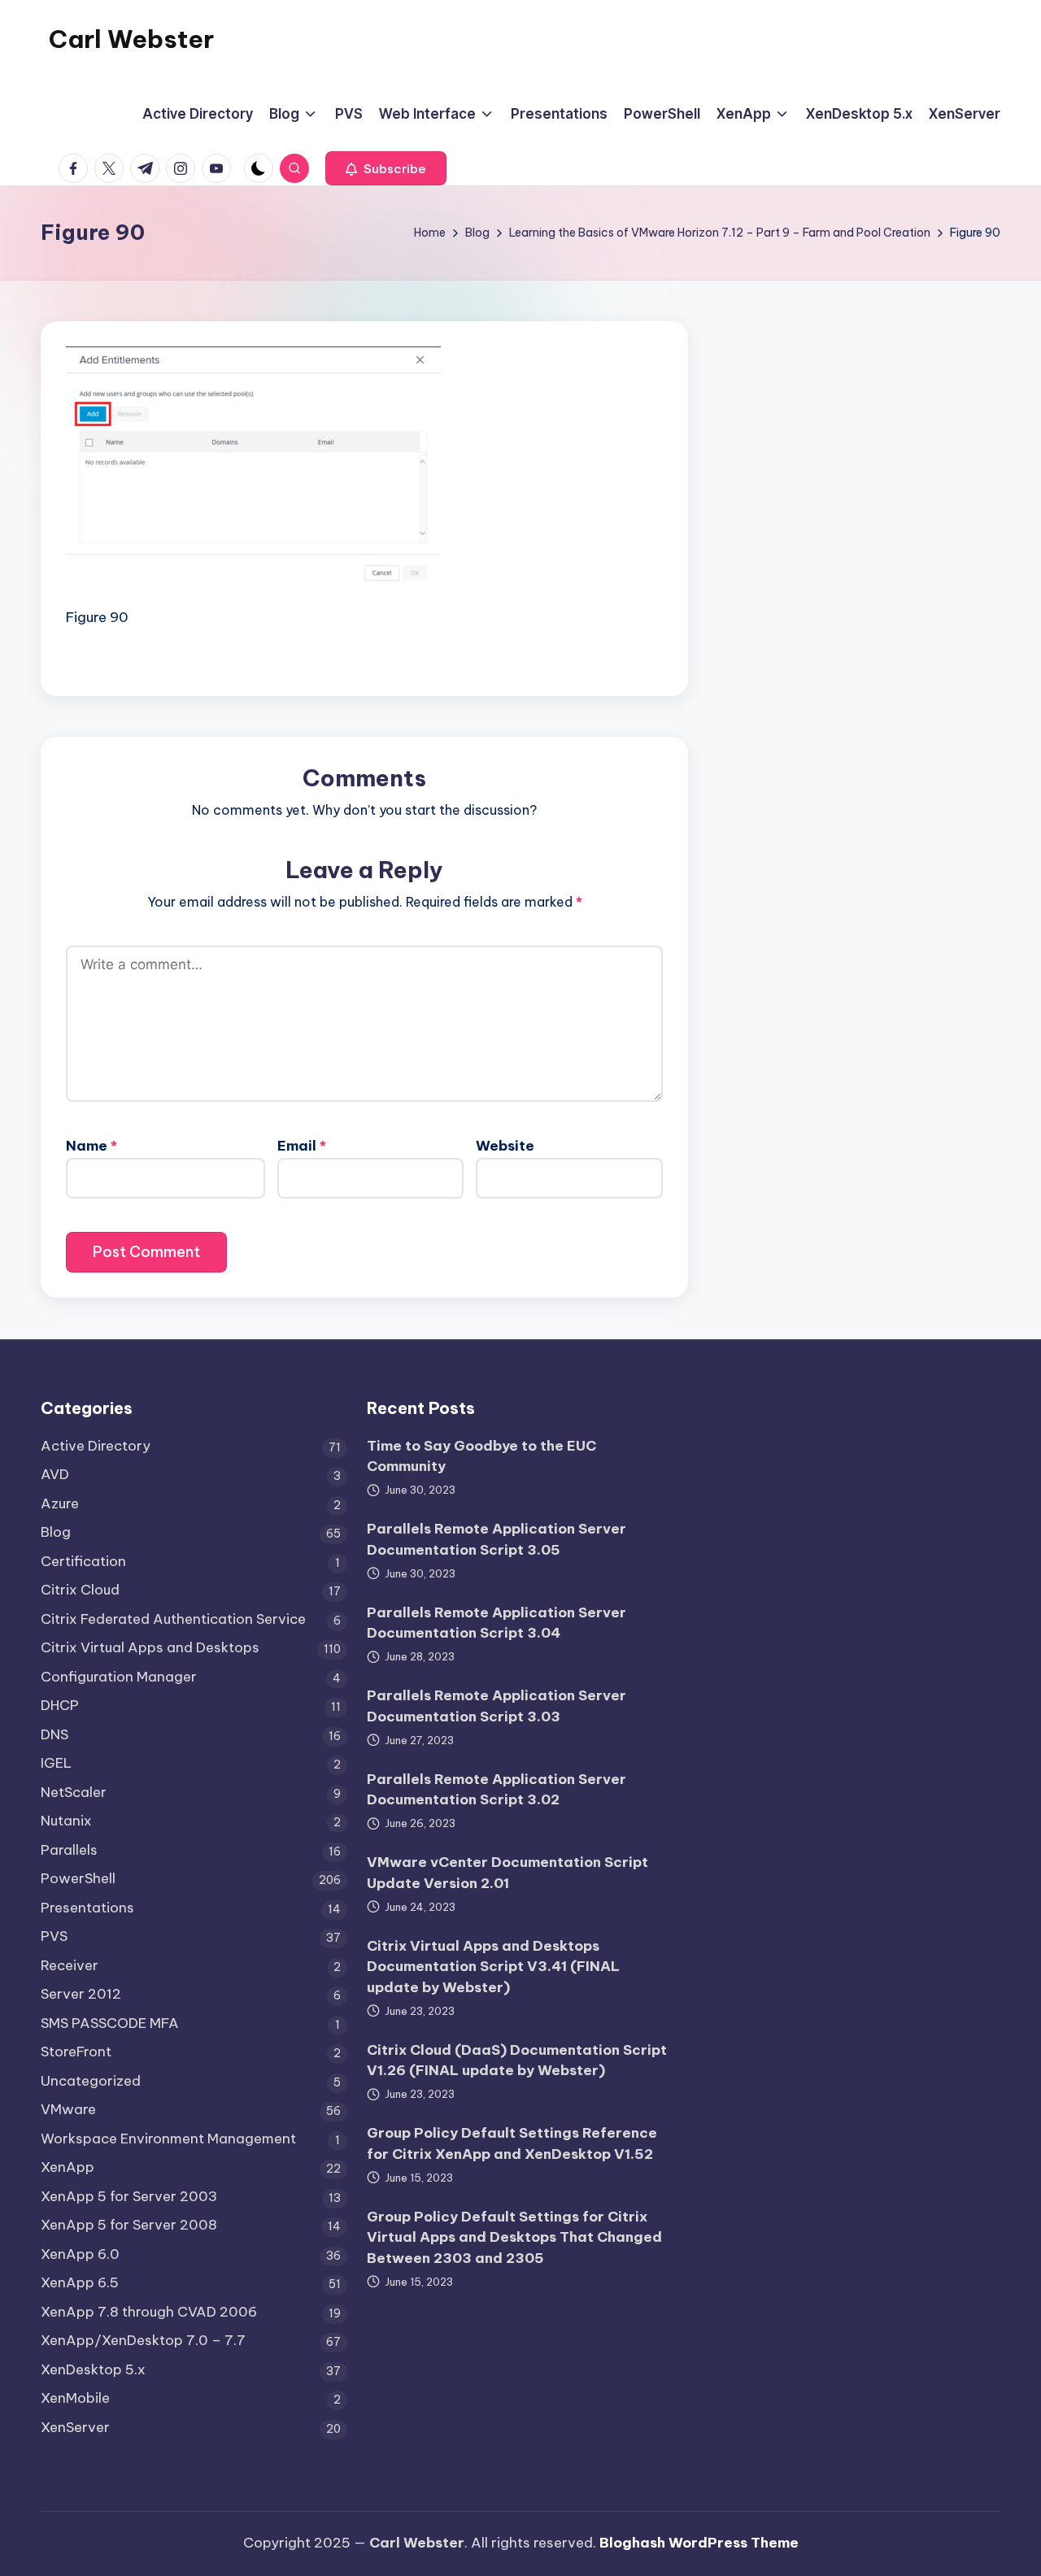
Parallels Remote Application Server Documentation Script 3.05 (497, 1539)
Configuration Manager (119, 1677)
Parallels (69, 1850)
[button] (386, 168)
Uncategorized (91, 2081)
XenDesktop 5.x (93, 2369)
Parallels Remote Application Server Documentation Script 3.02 (497, 1790)
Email (302, 1146)
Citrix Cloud (80, 1590)
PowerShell (78, 1878)
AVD (55, 1474)
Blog (56, 1532)
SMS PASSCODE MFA (110, 2023)
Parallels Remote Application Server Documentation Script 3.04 (497, 1623)
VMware (68, 2109)
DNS (54, 1734)
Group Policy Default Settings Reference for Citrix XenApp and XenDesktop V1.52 (512, 2143)
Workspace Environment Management (168, 2139)
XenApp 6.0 (80, 2254)
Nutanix (66, 1821)
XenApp (68, 2167)
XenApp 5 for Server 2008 (129, 2225)
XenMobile (75, 2398)
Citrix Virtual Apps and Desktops (150, 1647)
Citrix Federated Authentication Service (173, 1619)
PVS (54, 1936)
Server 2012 (81, 1994)
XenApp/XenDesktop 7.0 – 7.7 (143, 2340)
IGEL (56, 1763)
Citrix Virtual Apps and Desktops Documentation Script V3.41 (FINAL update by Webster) (493, 1967)
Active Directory (96, 1446)
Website (505, 1146)
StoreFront (76, 2052)
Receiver (70, 1965)
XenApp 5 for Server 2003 (129, 2196)
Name (91, 1146)
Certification (83, 1561)
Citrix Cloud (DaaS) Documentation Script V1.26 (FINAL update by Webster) (517, 2060)
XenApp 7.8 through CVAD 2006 (149, 2312)
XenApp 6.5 (80, 2282)
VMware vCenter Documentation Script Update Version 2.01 (507, 1873)
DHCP (60, 1705)
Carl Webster (131, 39)
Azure (60, 1503)
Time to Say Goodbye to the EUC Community (481, 1456)
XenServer (75, 2427)
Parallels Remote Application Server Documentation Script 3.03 (497, 1706)
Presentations (87, 1908)
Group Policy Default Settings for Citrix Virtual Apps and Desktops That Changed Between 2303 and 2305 (514, 2237)
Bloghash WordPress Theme (699, 2543)
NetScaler (74, 1792)
